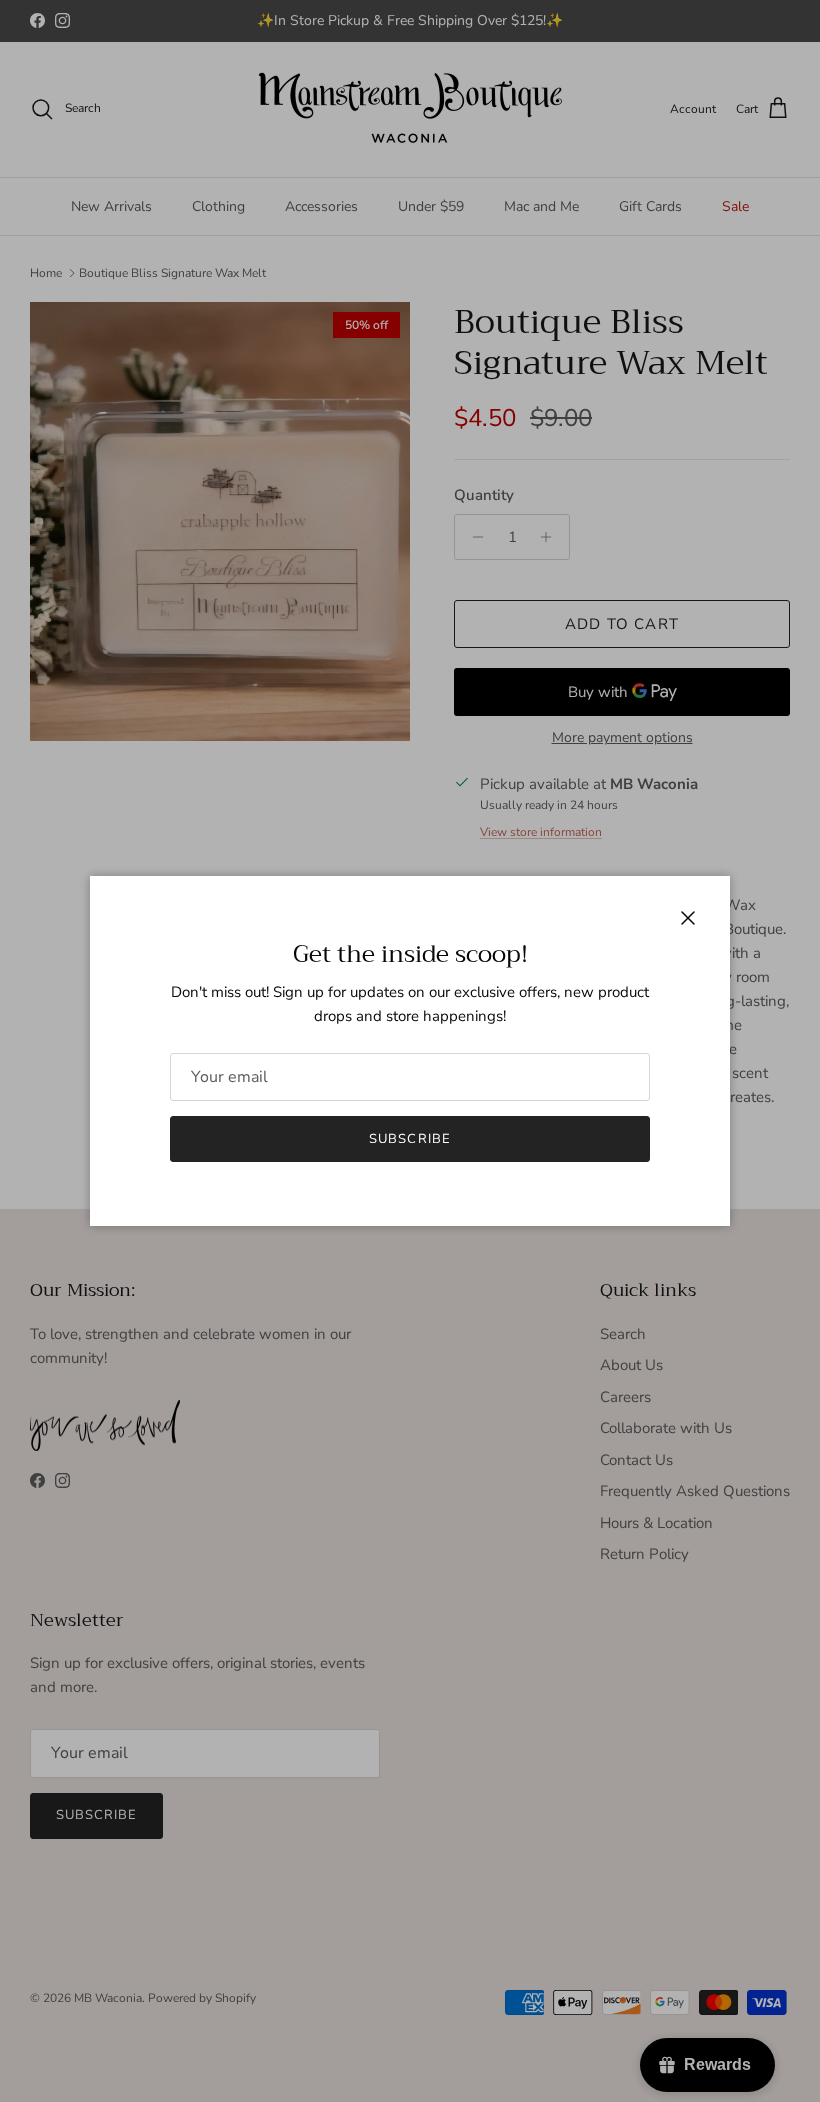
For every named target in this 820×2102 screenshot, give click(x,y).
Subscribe (409, 1139)
